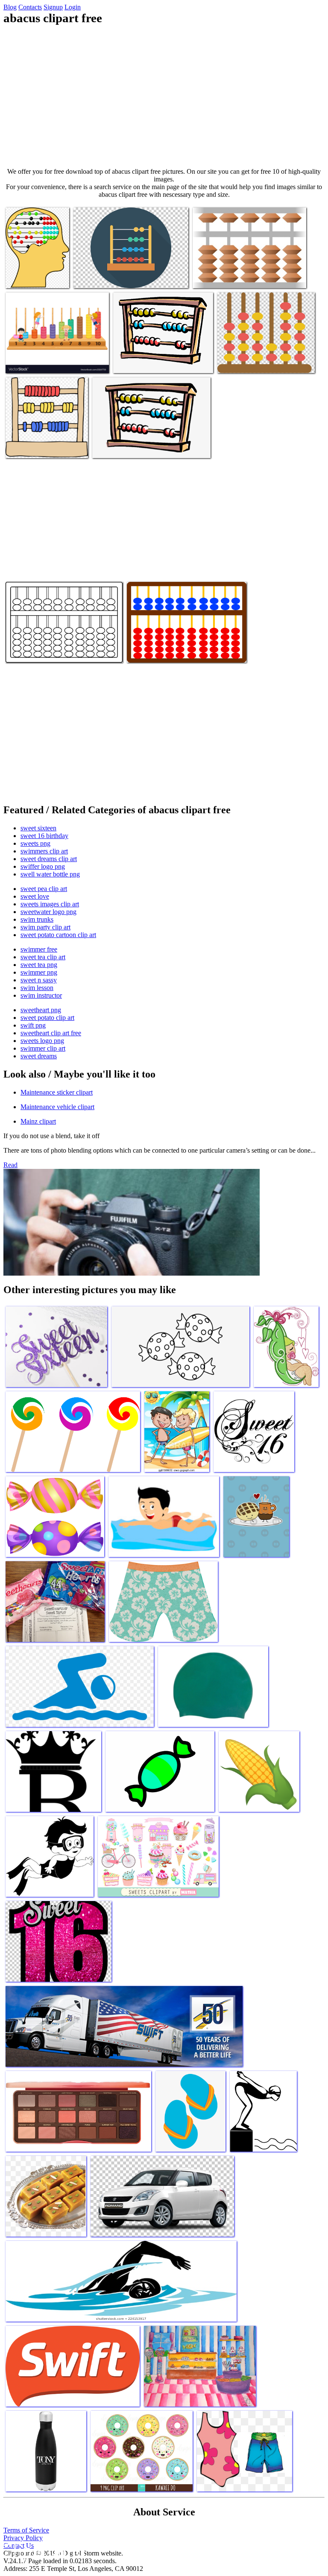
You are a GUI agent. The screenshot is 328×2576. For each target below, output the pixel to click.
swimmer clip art (43, 1048)
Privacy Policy (23, 2538)
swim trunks (37, 919)
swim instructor (41, 995)
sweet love (35, 896)
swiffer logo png (43, 866)
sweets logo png (42, 1041)
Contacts (30, 7)
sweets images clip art (50, 904)
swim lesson (37, 988)
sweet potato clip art (47, 1018)
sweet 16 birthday (44, 836)
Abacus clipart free (31, 276)
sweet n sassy (39, 980)
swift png (33, 1025)
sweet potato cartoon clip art (58, 935)
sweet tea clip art (43, 957)
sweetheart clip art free (51, 1033)
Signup (53, 7)
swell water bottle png (50, 874)
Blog (10, 7)
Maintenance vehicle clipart (57, 1107)
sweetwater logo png (48, 912)
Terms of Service (26, 2530)
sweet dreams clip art (49, 859)
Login (73, 7)
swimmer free (39, 949)
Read (10, 1165)
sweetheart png (41, 1010)
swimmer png (39, 972)
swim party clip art (45, 927)
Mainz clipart (38, 1121)
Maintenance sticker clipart (57, 1092)
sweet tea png (39, 965)
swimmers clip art (44, 851)
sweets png (35, 843)
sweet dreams (39, 1056)
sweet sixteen (38, 828)
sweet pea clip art (44, 889)
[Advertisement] (164, 96)
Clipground (43, 2550)
